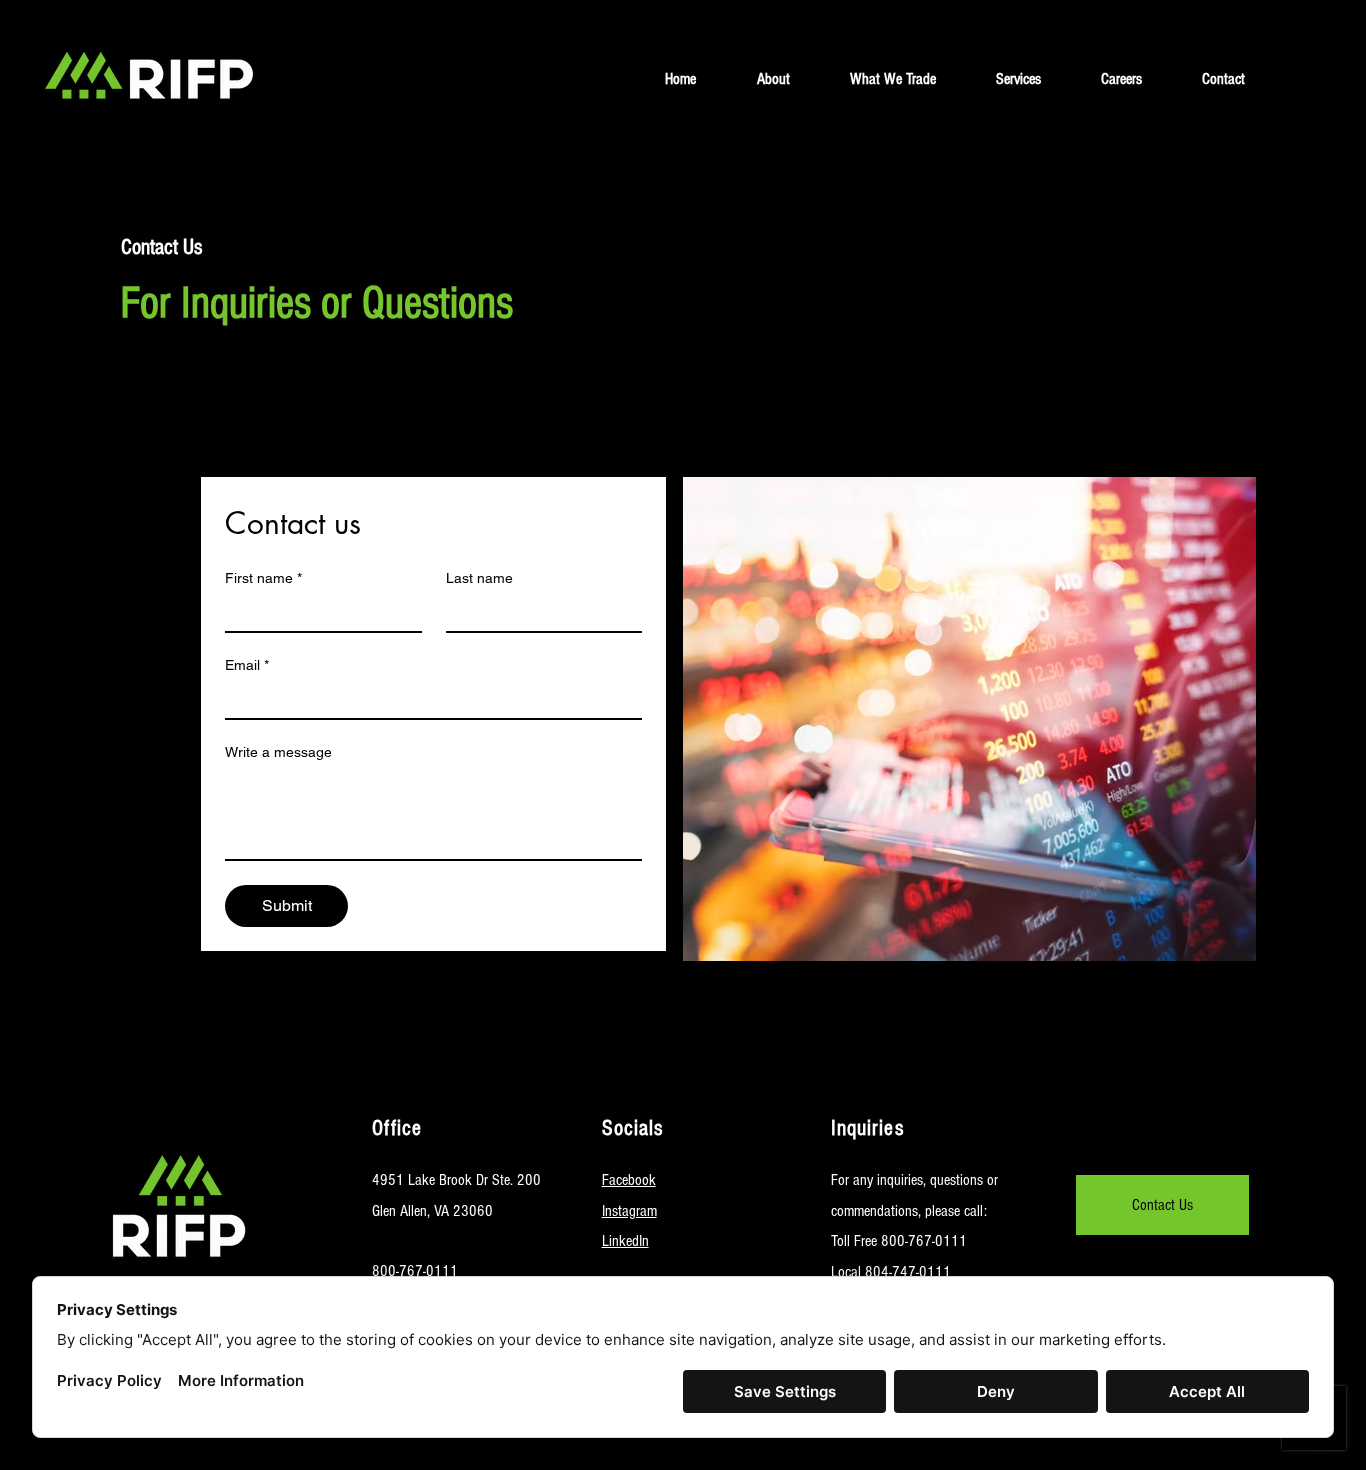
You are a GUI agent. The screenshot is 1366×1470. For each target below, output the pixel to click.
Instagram (629, 1211)
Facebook (629, 1180)
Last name (479, 578)
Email (247, 665)
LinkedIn (625, 1241)
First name (263, 578)
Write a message (278, 752)
